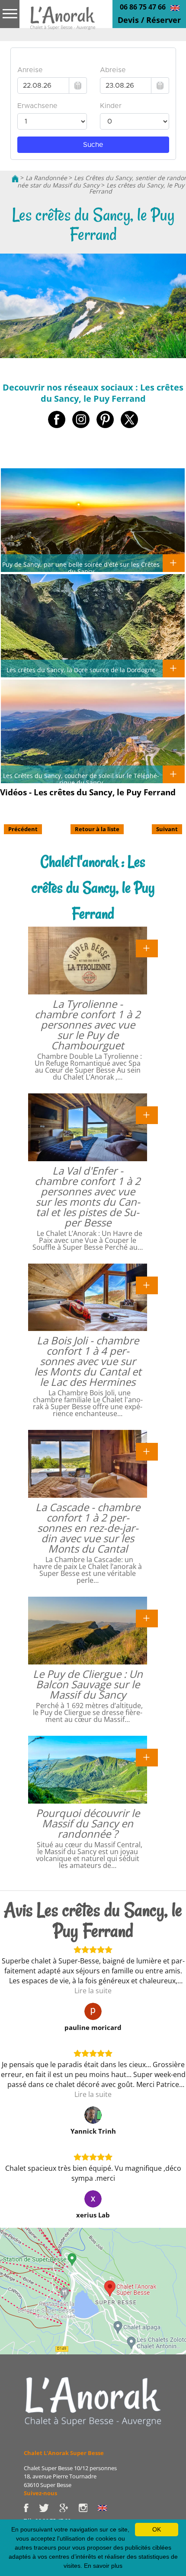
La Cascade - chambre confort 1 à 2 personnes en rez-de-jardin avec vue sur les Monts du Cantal (88, 1528)
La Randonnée (46, 178)
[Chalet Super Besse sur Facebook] (31, 2507)
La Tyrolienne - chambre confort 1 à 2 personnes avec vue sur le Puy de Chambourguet (88, 1024)
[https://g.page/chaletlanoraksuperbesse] (69, 2507)
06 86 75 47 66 (143, 7)
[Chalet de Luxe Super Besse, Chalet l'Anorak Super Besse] (15, 178)
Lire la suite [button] (93, 1991)
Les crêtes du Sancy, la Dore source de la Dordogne (81, 670)
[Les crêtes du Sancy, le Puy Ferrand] (63, 21)
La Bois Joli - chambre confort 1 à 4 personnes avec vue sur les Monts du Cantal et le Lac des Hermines (88, 1361)
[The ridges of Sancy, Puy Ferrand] (175, 7)
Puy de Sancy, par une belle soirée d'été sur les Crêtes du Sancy (81, 568)
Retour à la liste (97, 829)
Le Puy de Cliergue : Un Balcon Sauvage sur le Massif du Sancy (88, 1684)
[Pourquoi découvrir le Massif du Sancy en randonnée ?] (147, 1757)
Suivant (167, 829)
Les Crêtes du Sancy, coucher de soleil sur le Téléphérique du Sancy (81, 779)
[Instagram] (88, 2507)
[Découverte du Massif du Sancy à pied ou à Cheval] (93, 2401)
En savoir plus (103, 2566)
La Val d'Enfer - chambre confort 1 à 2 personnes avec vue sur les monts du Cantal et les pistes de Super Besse (88, 1196)
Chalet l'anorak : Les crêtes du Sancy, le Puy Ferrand (93, 888)
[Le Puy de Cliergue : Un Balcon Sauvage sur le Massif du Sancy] (147, 1618)
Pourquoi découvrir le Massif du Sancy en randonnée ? (88, 1823)
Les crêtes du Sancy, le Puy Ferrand (137, 188)
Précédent (23, 829)
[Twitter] (49, 2507)
